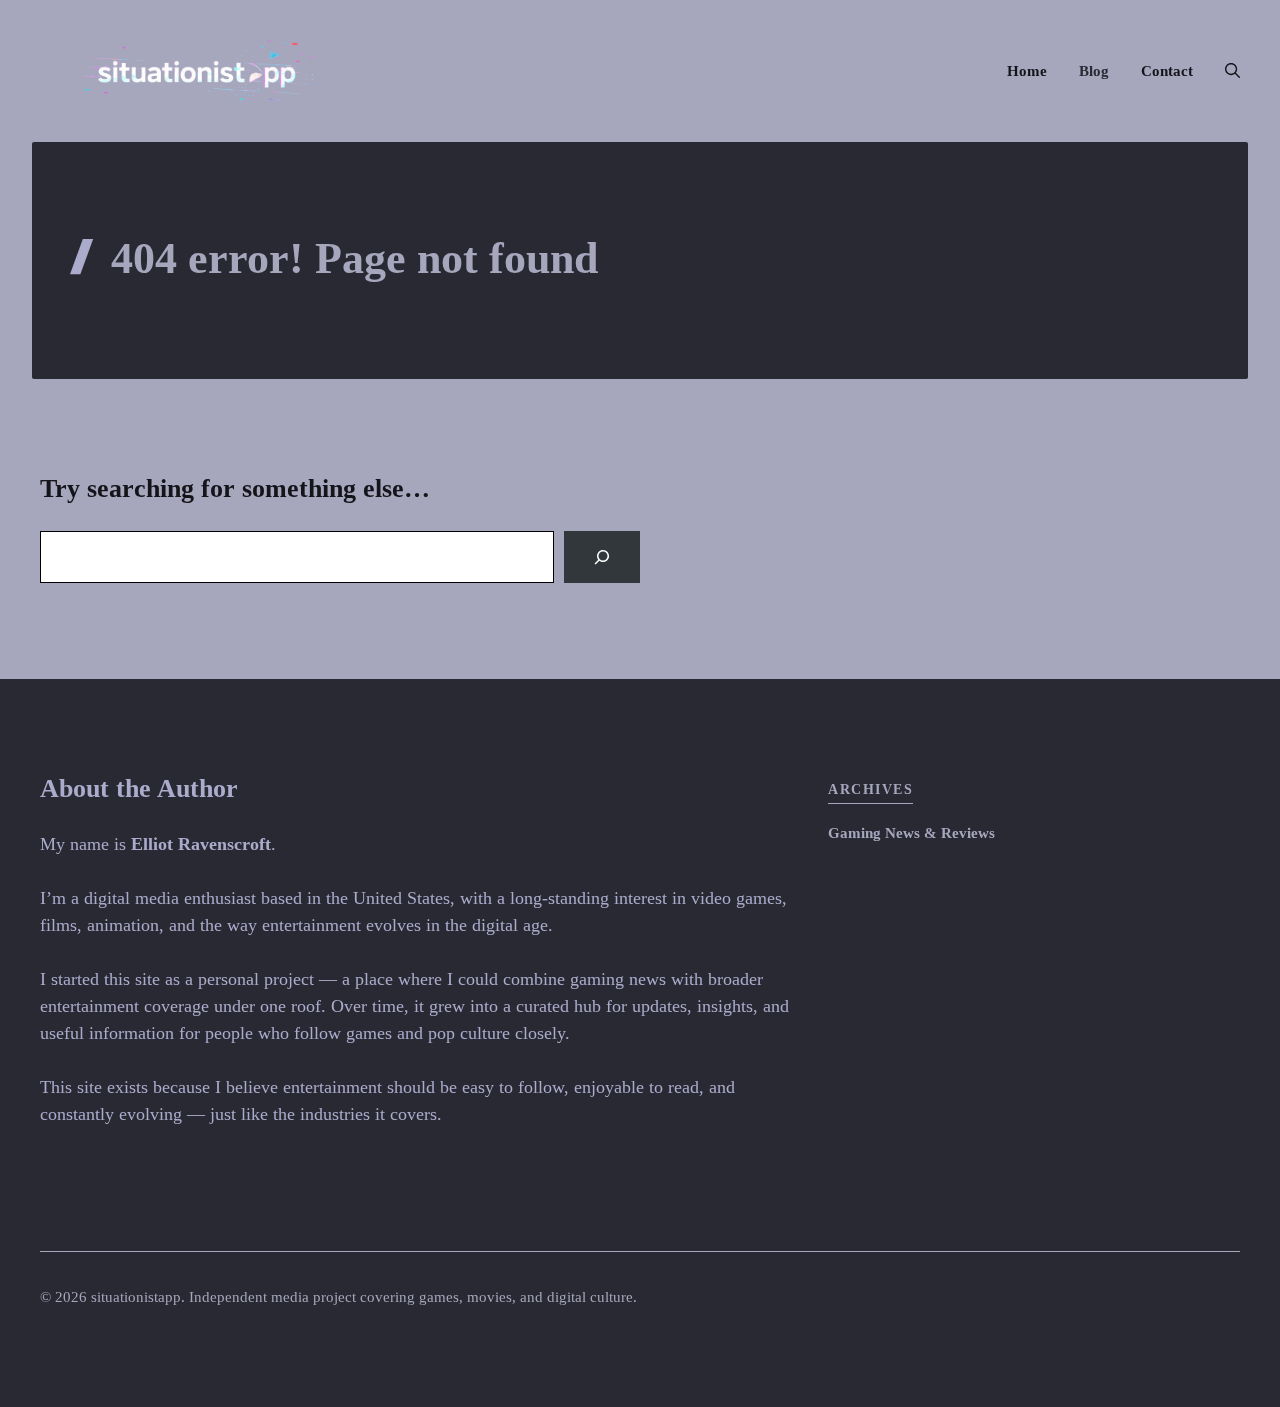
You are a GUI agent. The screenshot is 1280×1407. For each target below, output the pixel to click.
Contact (1167, 71)
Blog (1094, 71)
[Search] (602, 557)
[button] (1224, 71)
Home (1027, 71)
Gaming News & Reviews (911, 833)
